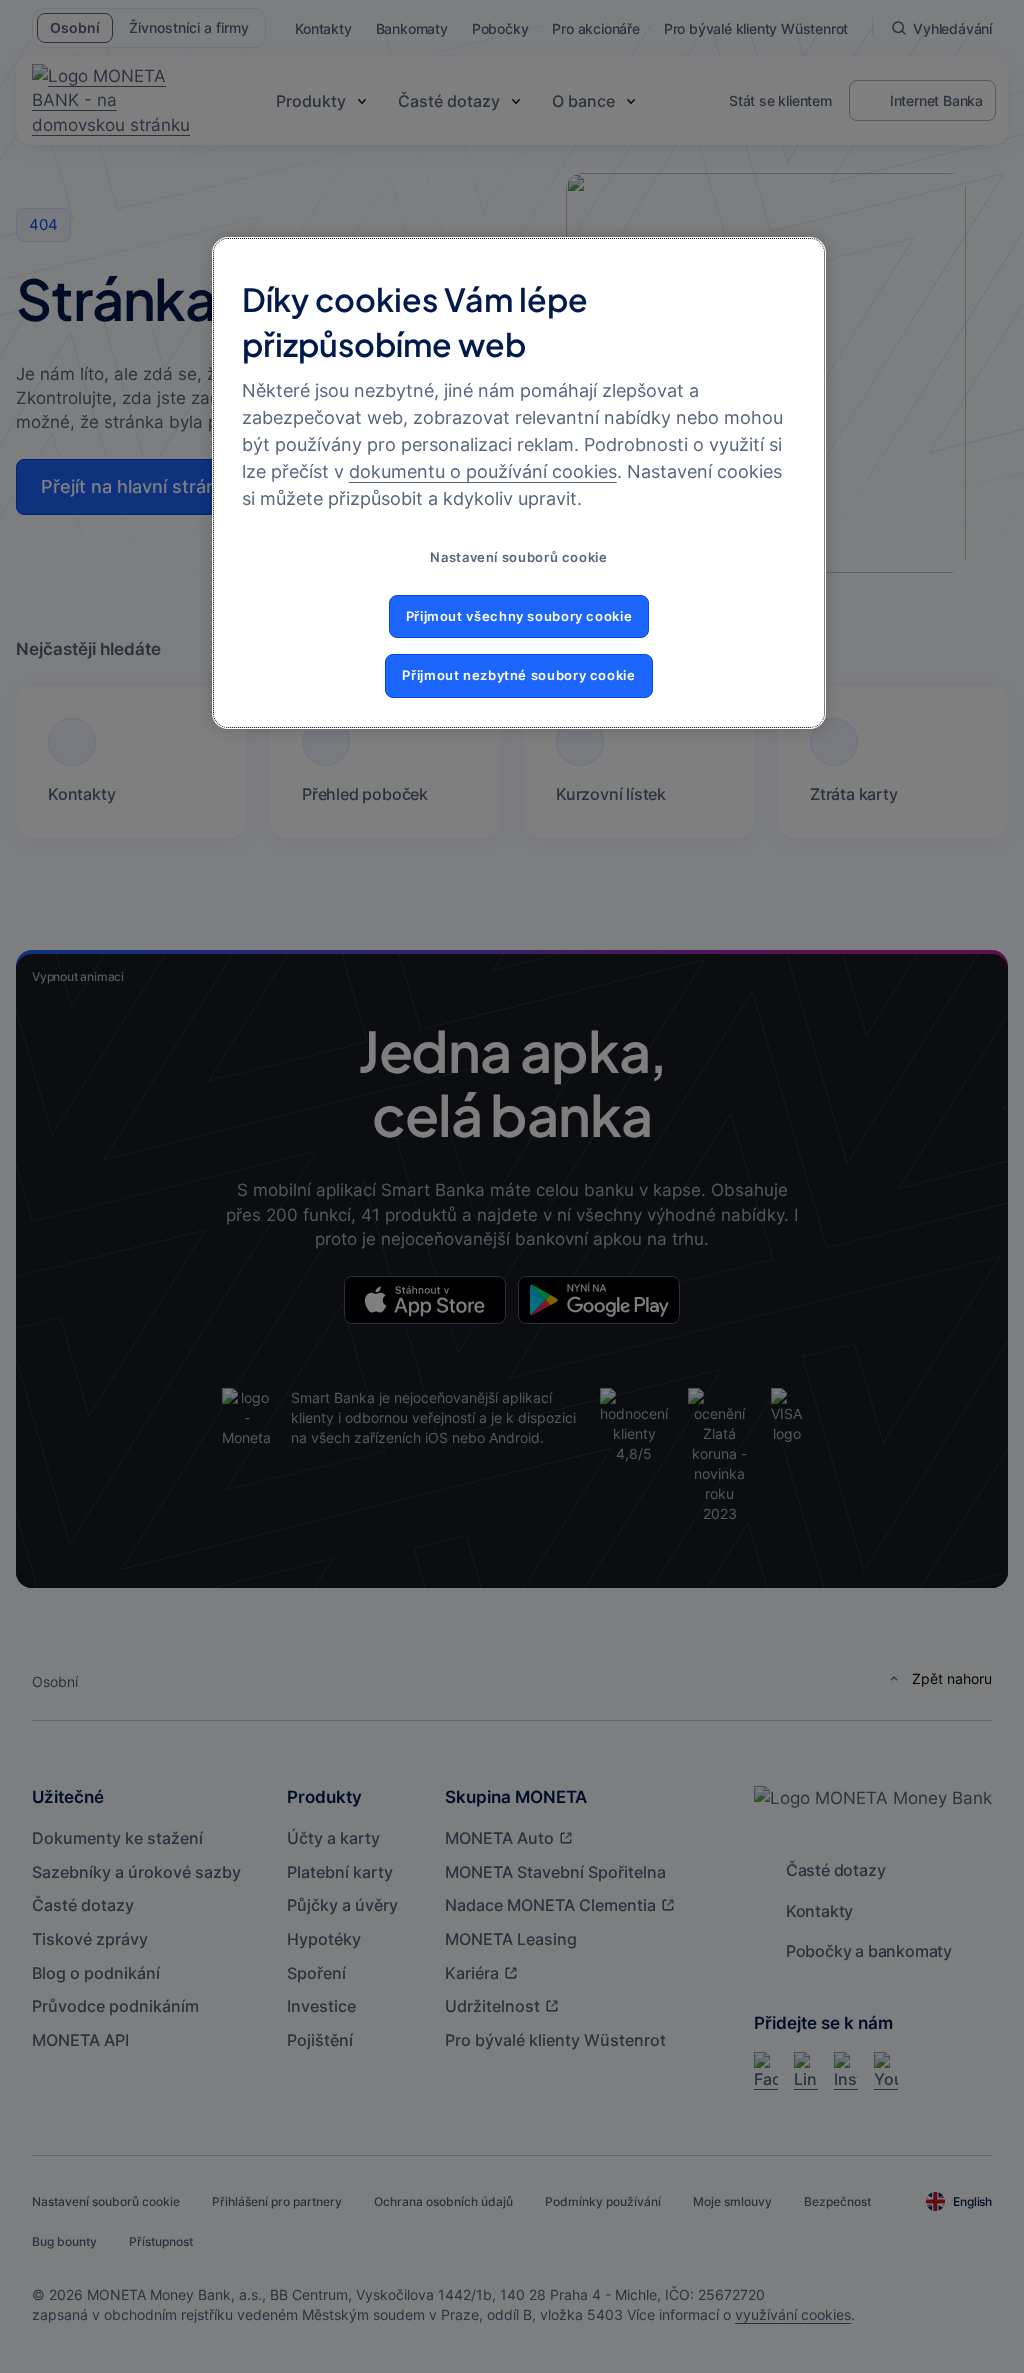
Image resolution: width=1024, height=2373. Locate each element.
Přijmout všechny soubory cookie (519, 616)
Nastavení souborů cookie (518, 557)
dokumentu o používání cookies (483, 471)
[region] (519, 482)
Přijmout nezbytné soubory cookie (518, 675)
